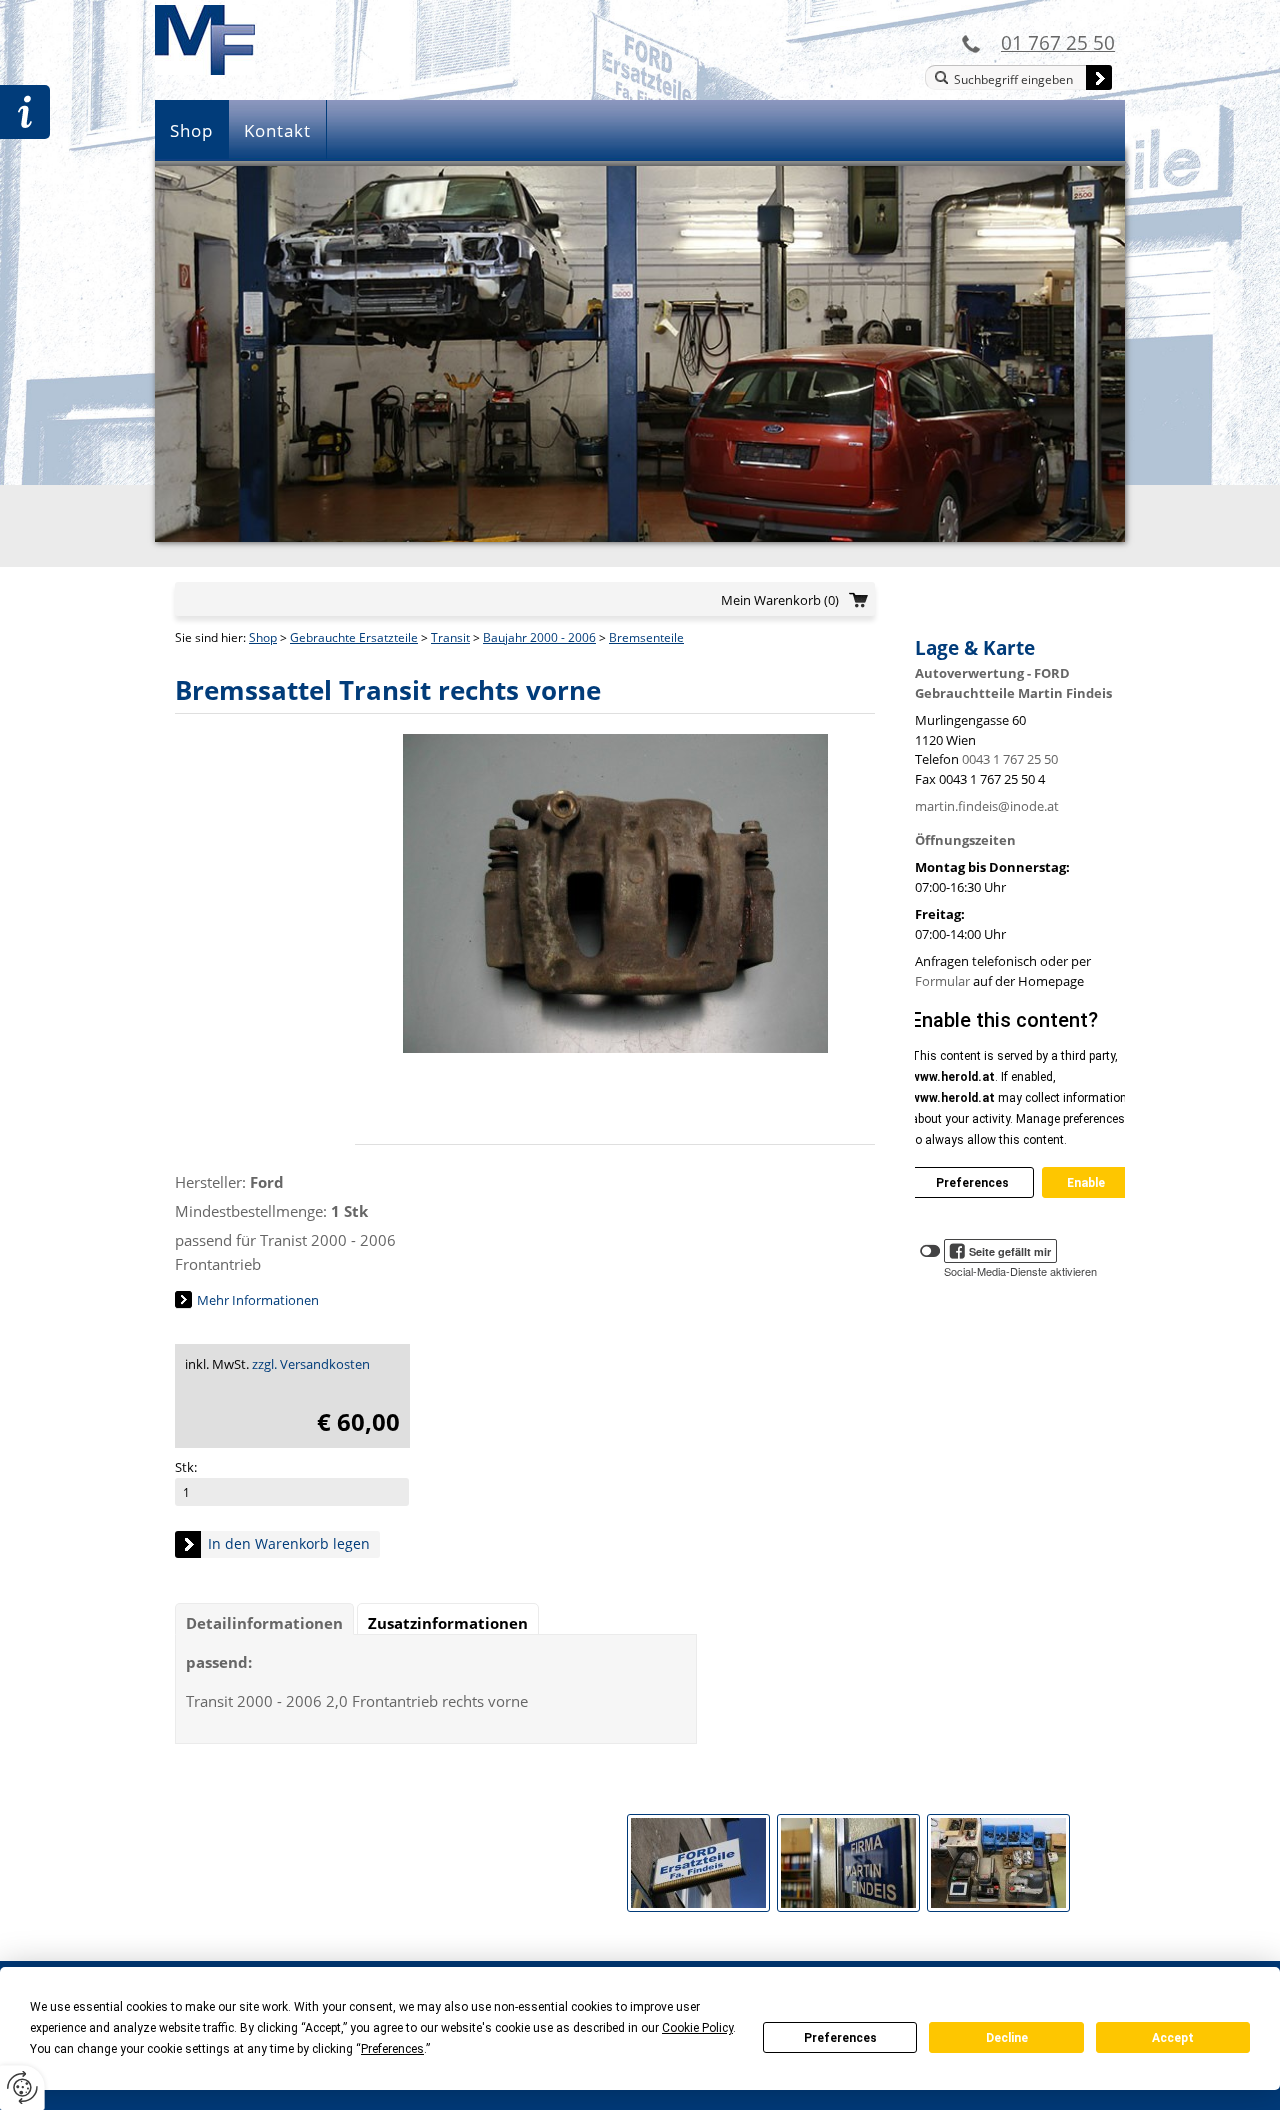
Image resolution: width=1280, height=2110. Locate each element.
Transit (450, 637)
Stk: (186, 1467)
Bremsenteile (646, 637)
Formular (942, 981)
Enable (1086, 1183)
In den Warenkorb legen (289, 1543)
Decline (1007, 2038)
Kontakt (277, 130)
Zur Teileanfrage (25, 112)
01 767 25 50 (1058, 42)
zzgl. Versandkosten (311, 1364)
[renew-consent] (22, 2087)
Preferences (840, 2038)
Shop (191, 130)
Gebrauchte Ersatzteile (354, 637)
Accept (1173, 2038)
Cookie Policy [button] (697, 2028)
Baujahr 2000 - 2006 (539, 637)
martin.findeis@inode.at (987, 806)
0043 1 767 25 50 (1010, 759)
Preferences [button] (392, 2049)
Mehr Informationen (258, 1300)
